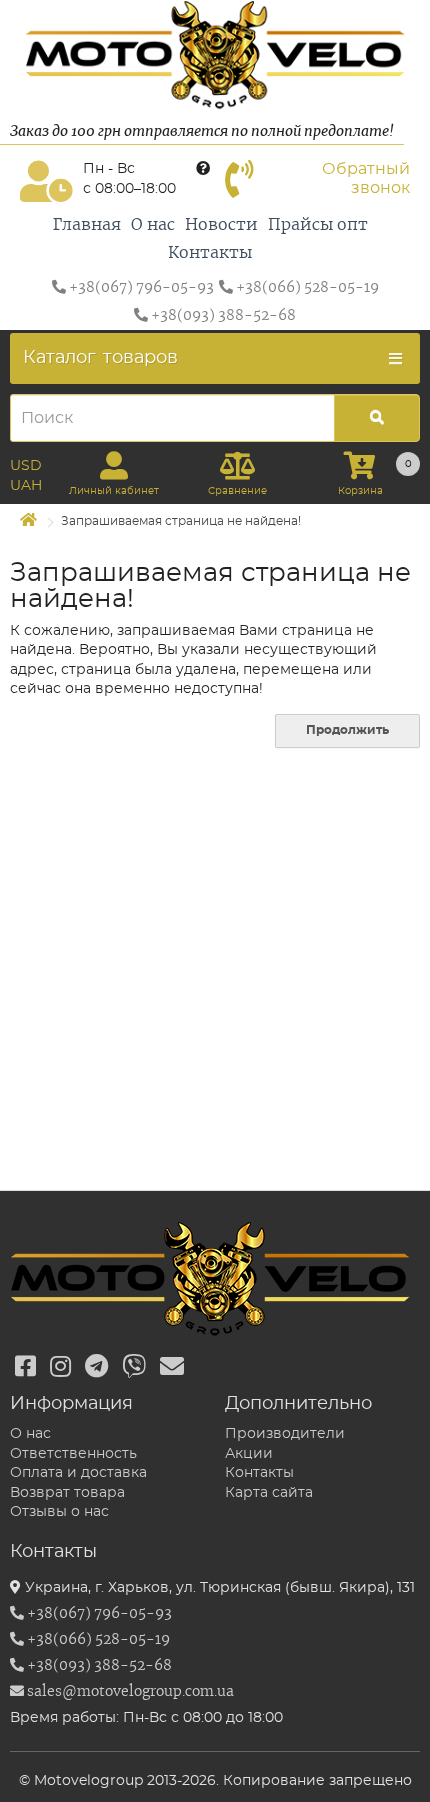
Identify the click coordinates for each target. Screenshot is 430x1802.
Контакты (210, 253)
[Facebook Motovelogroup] (25, 1368)
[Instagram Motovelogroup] (60, 1368)
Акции (249, 1454)
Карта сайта (269, 1493)
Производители (285, 1434)
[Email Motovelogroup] (172, 1368)
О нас (153, 225)
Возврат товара (67, 1493)
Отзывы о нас (59, 1512)
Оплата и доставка (78, 1473)
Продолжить (347, 730)
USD (26, 466)
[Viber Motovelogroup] (134, 1368)
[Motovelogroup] (215, 55)
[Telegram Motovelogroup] (96, 1368)
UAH (26, 486)
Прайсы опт (318, 225)
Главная (87, 225)
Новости (221, 225)
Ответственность (73, 1454)
